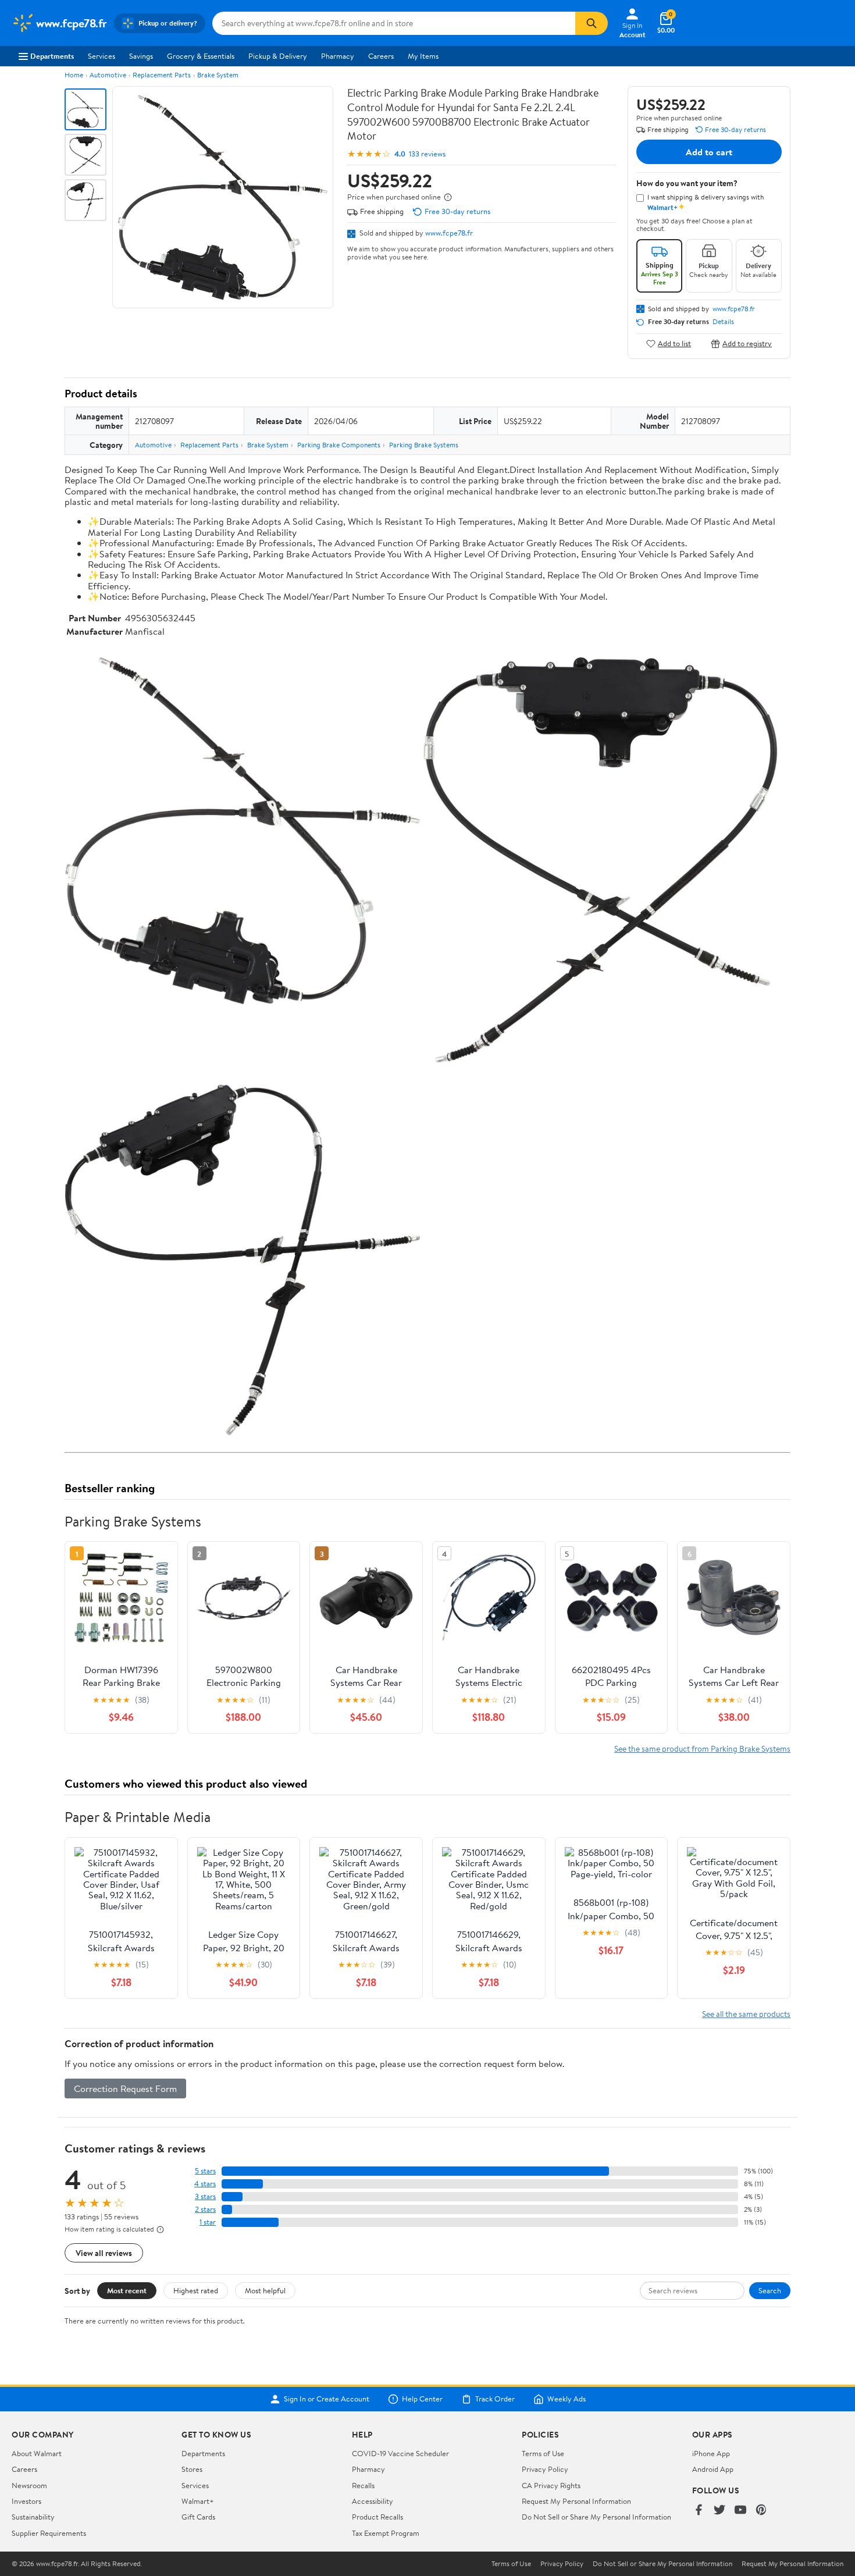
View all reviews (104, 2253)
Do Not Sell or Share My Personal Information (596, 2517)
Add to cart (709, 152)
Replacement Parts (162, 75)
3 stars (205, 2196)
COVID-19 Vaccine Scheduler (400, 2453)
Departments (52, 56)
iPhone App (711, 2453)
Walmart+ (198, 2501)
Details (723, 322)
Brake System (218, 75)
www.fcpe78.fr (449, 233)
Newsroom (29, 2485)
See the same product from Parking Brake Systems (702, 1748)
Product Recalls (377, 2517)
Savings (141, 56)
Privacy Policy (545, 2469)
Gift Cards (198, 2517)
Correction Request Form (125, 2088)
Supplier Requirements (49, 2533)
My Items (423, 56)
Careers (381, 56)
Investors (26, 2501)
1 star (208, 2222)
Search (770, 2290)
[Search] (592, 23)
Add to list (674, 344)
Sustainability (33, 2517)
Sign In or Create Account (327, 2399)
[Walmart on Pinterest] (761, 2511)
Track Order (495, 2399)
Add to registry (747, 344)
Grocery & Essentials (201, 56)
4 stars (205, 2184)
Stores (192, 2469)
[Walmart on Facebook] (699, 2511)
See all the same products (746, 2014)
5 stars (205, 2171)
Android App (713, 2469)
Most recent (127, 2290)
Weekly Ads (567, 2399)
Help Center (422, 2399)
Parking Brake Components (339, 445)
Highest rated (196, 2290)
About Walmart (37, 2453)
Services (101, 56)
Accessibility (373, 2501)
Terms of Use (543, 2453)
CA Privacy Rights (551, 2485)
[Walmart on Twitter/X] (719, 2511)
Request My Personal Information (576, 2501)
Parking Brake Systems (424, 445)
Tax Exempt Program (386, 2533)
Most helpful (265, 2290)
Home (74, 75)
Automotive (108, 75)
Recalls (363, 2485)
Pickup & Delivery (278, 56)
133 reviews (427, 154)
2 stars (205, 2209)
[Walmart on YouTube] (740, 2511)
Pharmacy (338, 56)
